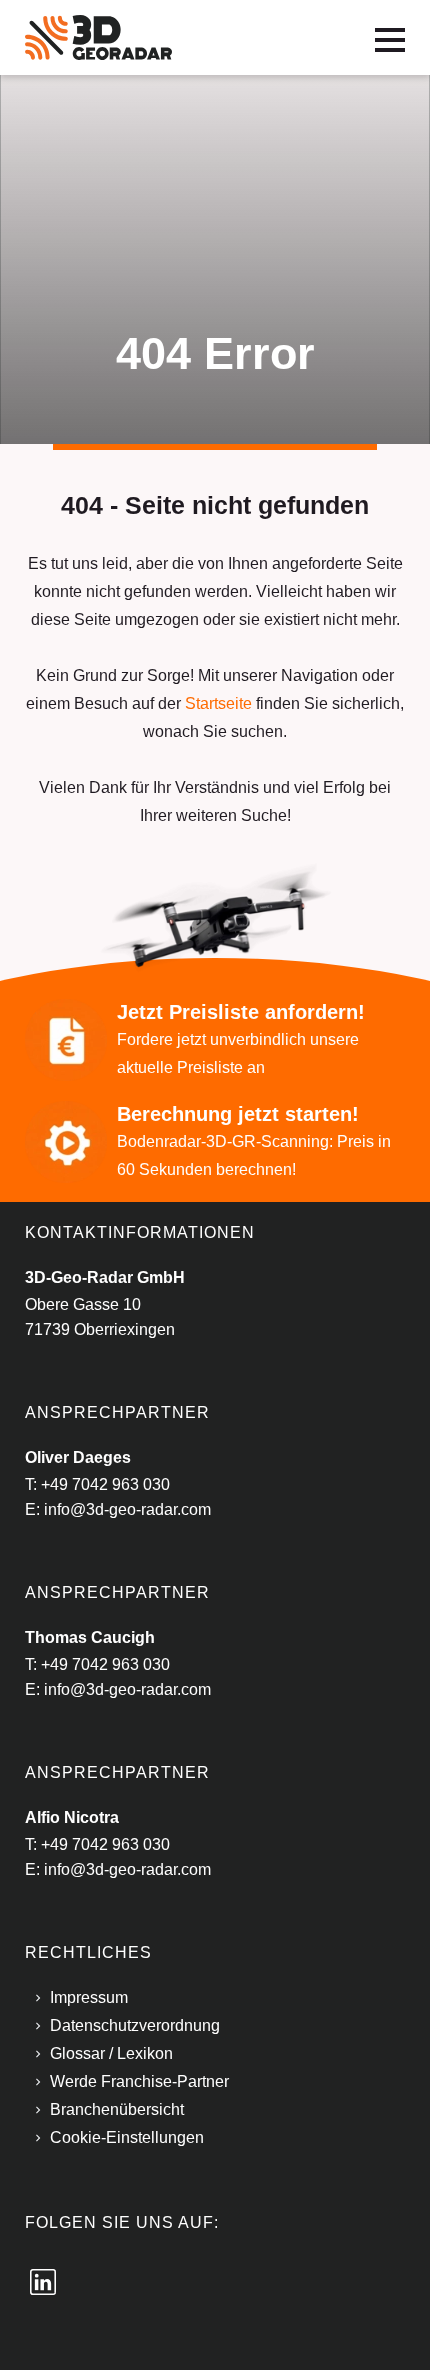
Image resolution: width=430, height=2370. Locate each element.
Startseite (218, 703)
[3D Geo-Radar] (98, 37)
